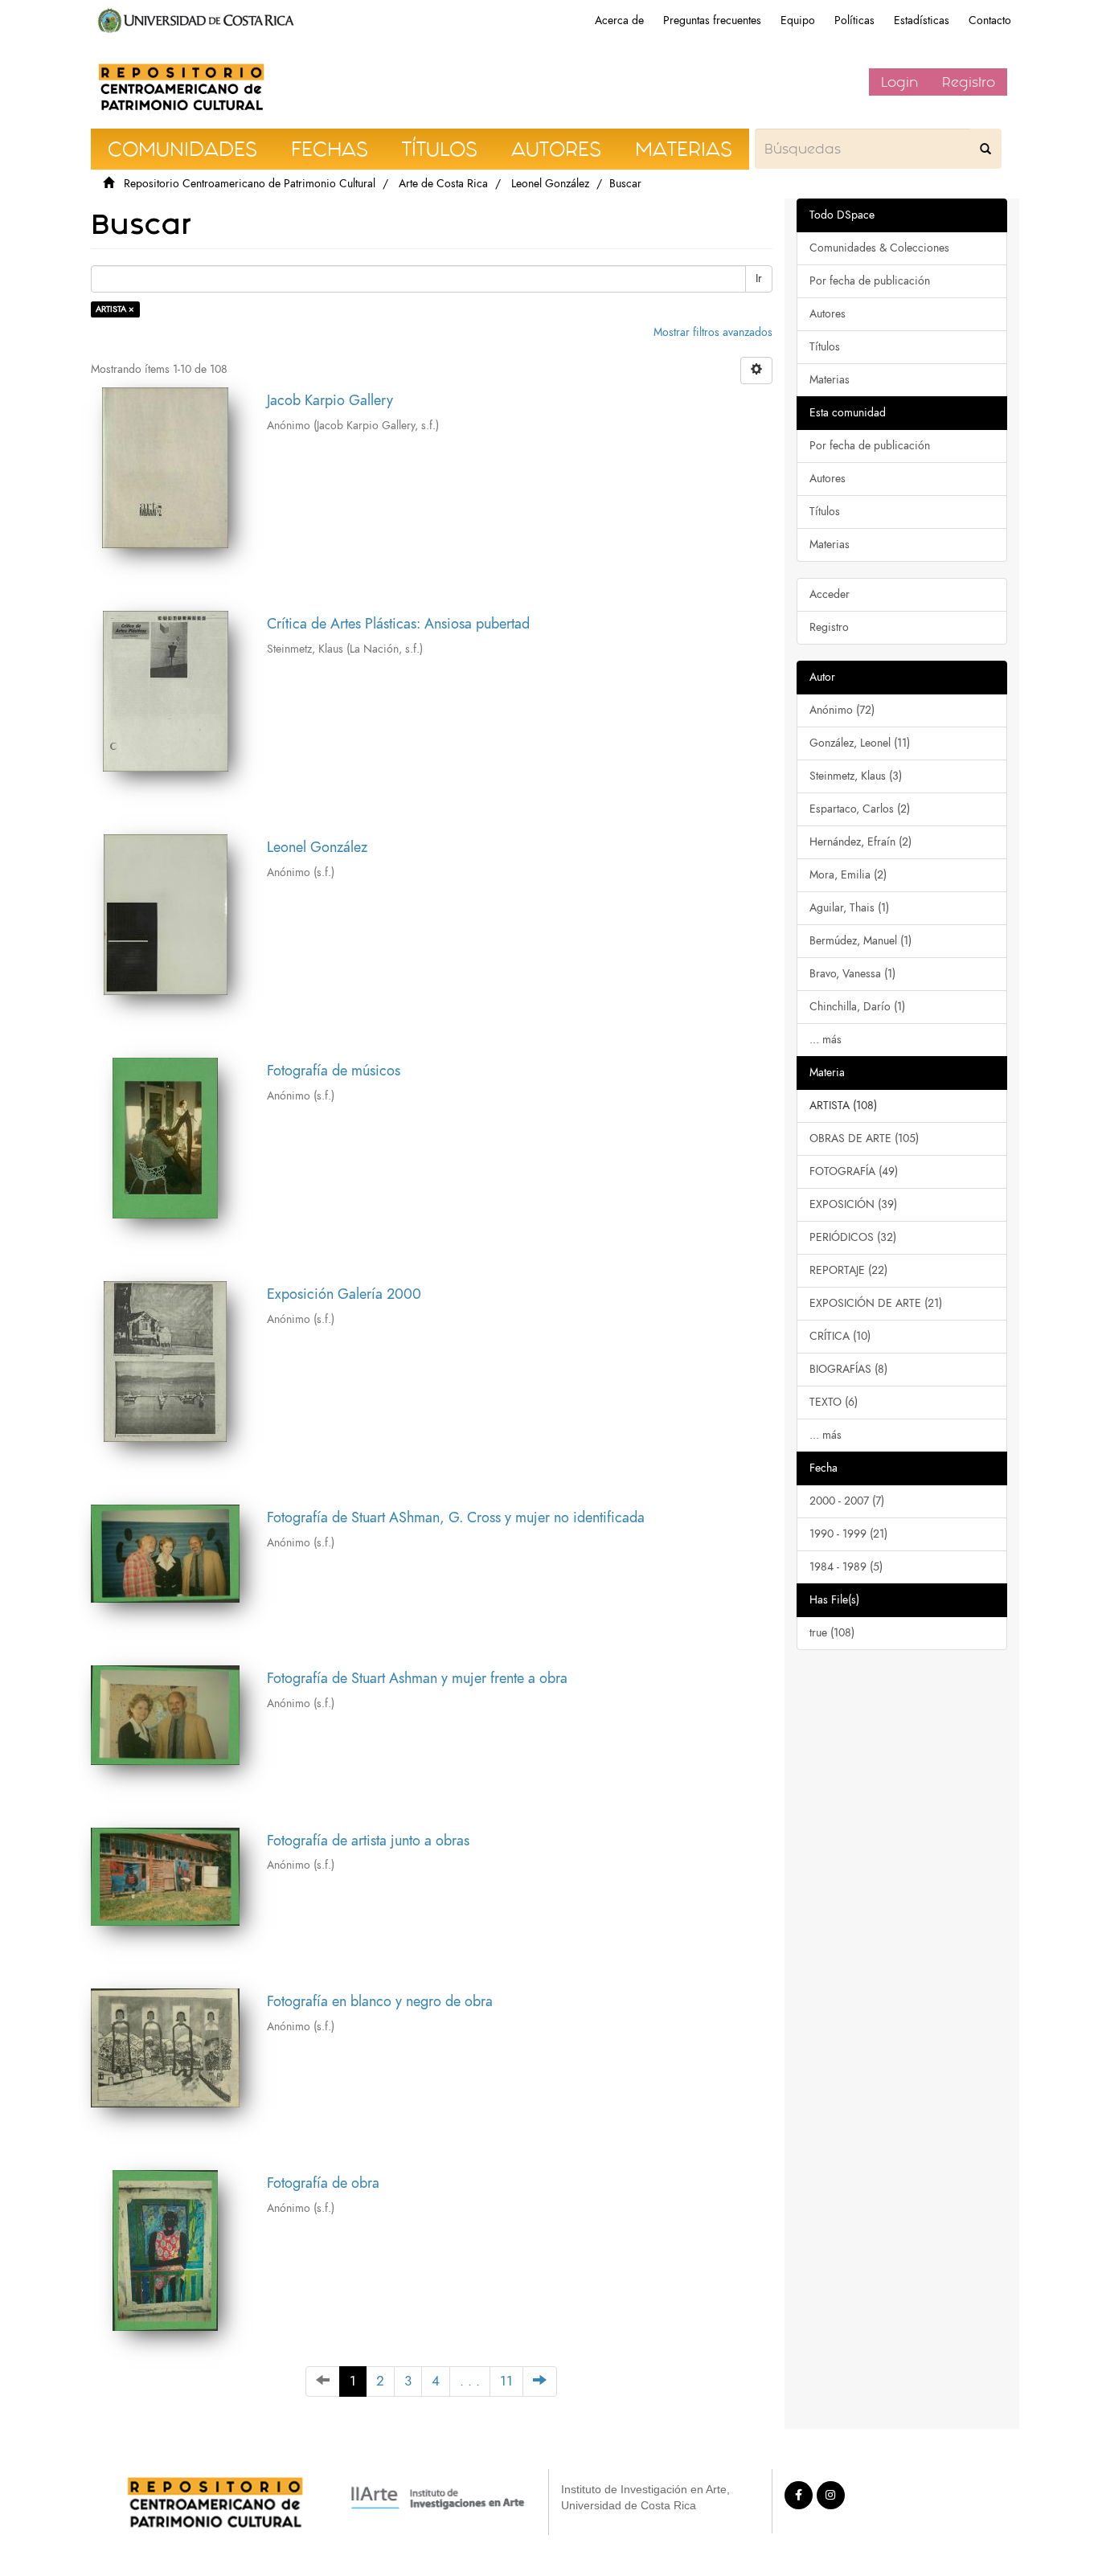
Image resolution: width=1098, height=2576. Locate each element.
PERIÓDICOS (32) (853, 1237)
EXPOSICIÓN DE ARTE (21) (876, 1303)
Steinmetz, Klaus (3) (856, 776)
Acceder (830, 594)
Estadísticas (922, 20)
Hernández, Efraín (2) (860, 842)
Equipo (798, 20)
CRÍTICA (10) (840, 1336)
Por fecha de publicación (870, 281)
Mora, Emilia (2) (848, 875)
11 (506, 2381)
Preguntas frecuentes (712, 20)
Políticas (854, 20)
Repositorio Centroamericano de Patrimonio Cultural (250, 184)
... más (826, 1040)
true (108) (832, 1633)
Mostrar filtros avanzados (713, 332)
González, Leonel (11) (860, 743)
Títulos (825, 347)
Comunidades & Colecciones (879, 248)
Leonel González (550, 184)
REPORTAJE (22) (848, 1270)
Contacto (990, 20)
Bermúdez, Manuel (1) (860, 941)
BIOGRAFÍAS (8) (848, 1369)
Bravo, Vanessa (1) (852, 974)
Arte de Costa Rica (443, 184)
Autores (828, 314)
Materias (830, 380)
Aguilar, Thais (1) (849, 908)
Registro (969, 82)
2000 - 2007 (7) (847, 1501)
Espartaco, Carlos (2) (860, 809)
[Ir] (985, 149)
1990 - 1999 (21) (848, 1534)
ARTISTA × (115, 309)
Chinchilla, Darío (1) (857, 1007)
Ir (759, 278)
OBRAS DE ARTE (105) (864, 1139)
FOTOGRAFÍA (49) (854, 1171)
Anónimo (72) (842, 710)
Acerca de (619, 20)
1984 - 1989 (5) (846, 1567)
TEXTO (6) (834, 1402)
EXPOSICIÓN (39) (853, 1204)
